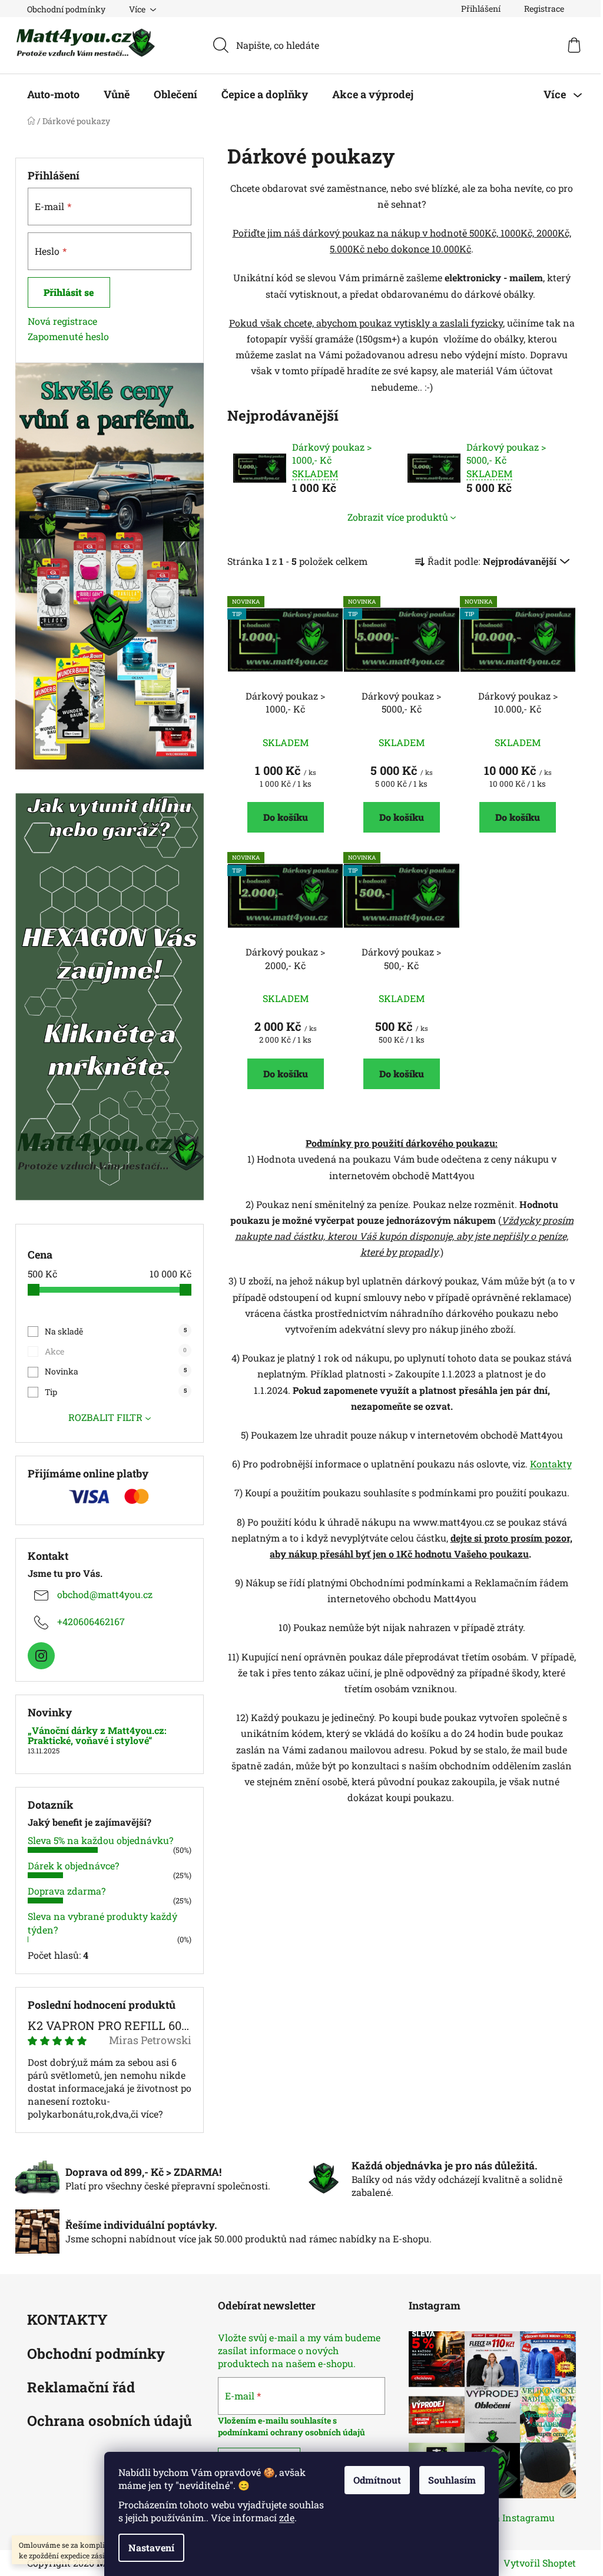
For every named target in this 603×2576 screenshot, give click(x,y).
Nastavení (151, 2547)
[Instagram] (41, 1656)
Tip (115, 1392)
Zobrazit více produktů (398, 517)
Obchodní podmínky (66, 9)
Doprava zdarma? (67, 1891)
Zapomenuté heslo (68, 336)
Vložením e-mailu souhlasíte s (277, 2420)
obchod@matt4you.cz (105, 1594)
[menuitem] (53, 94)
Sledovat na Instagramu (501, 2517)
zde (287, 2517)
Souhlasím (452, 2480)
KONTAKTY (67, 2320)
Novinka (115, 1371)
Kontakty (551, 1464)
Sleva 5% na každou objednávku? (100, 1840)
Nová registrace (62, 321)
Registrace (544, 9)
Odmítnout (377, 2480)
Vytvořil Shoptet (540, 2563)
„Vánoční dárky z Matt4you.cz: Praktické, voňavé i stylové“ (97, 1735)
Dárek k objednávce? (73, 1866)
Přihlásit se (69, 292)
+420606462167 (91, 1621)
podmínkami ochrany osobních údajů (291, 2432)
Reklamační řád (81, 2388)
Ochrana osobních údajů (110, 2422)
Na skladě (115, 1331)
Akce (116, 1351)
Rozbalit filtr (105, 1417)
